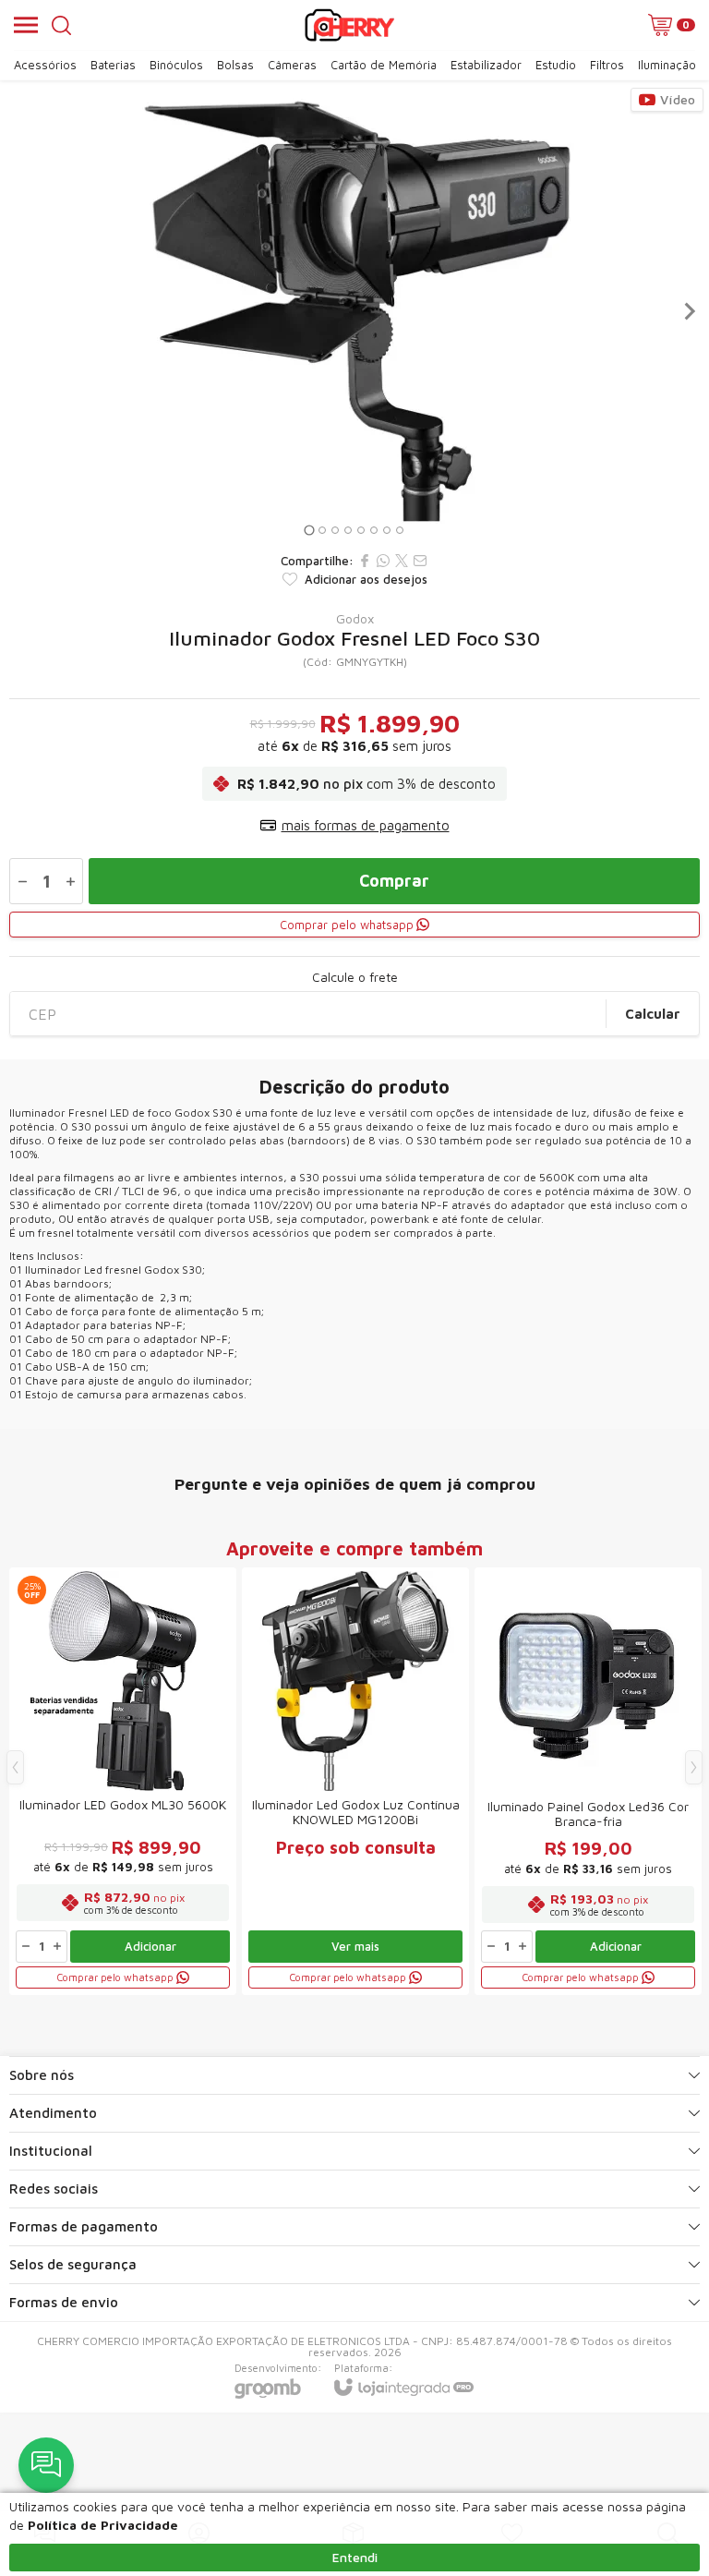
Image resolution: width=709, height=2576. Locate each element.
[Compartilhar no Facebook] (365, 561)
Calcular (653, 1014)
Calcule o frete (355, 977)
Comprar (394, 881)
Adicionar (150, 1946)
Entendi (355, 2557)
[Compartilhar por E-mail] (420, 561)
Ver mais (355, 1946)
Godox (355, 619)
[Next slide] (689, 311)
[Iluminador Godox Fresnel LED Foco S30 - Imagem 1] (354, 311)
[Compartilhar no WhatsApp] (383, 561)
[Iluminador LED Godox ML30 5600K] (123, 1781)
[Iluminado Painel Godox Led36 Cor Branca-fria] (588, 1781)
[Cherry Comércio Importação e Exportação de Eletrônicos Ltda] (349, 25)
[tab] (309, 530)
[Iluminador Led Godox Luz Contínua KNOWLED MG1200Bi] (355, 1781)
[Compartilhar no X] (402, 561)
